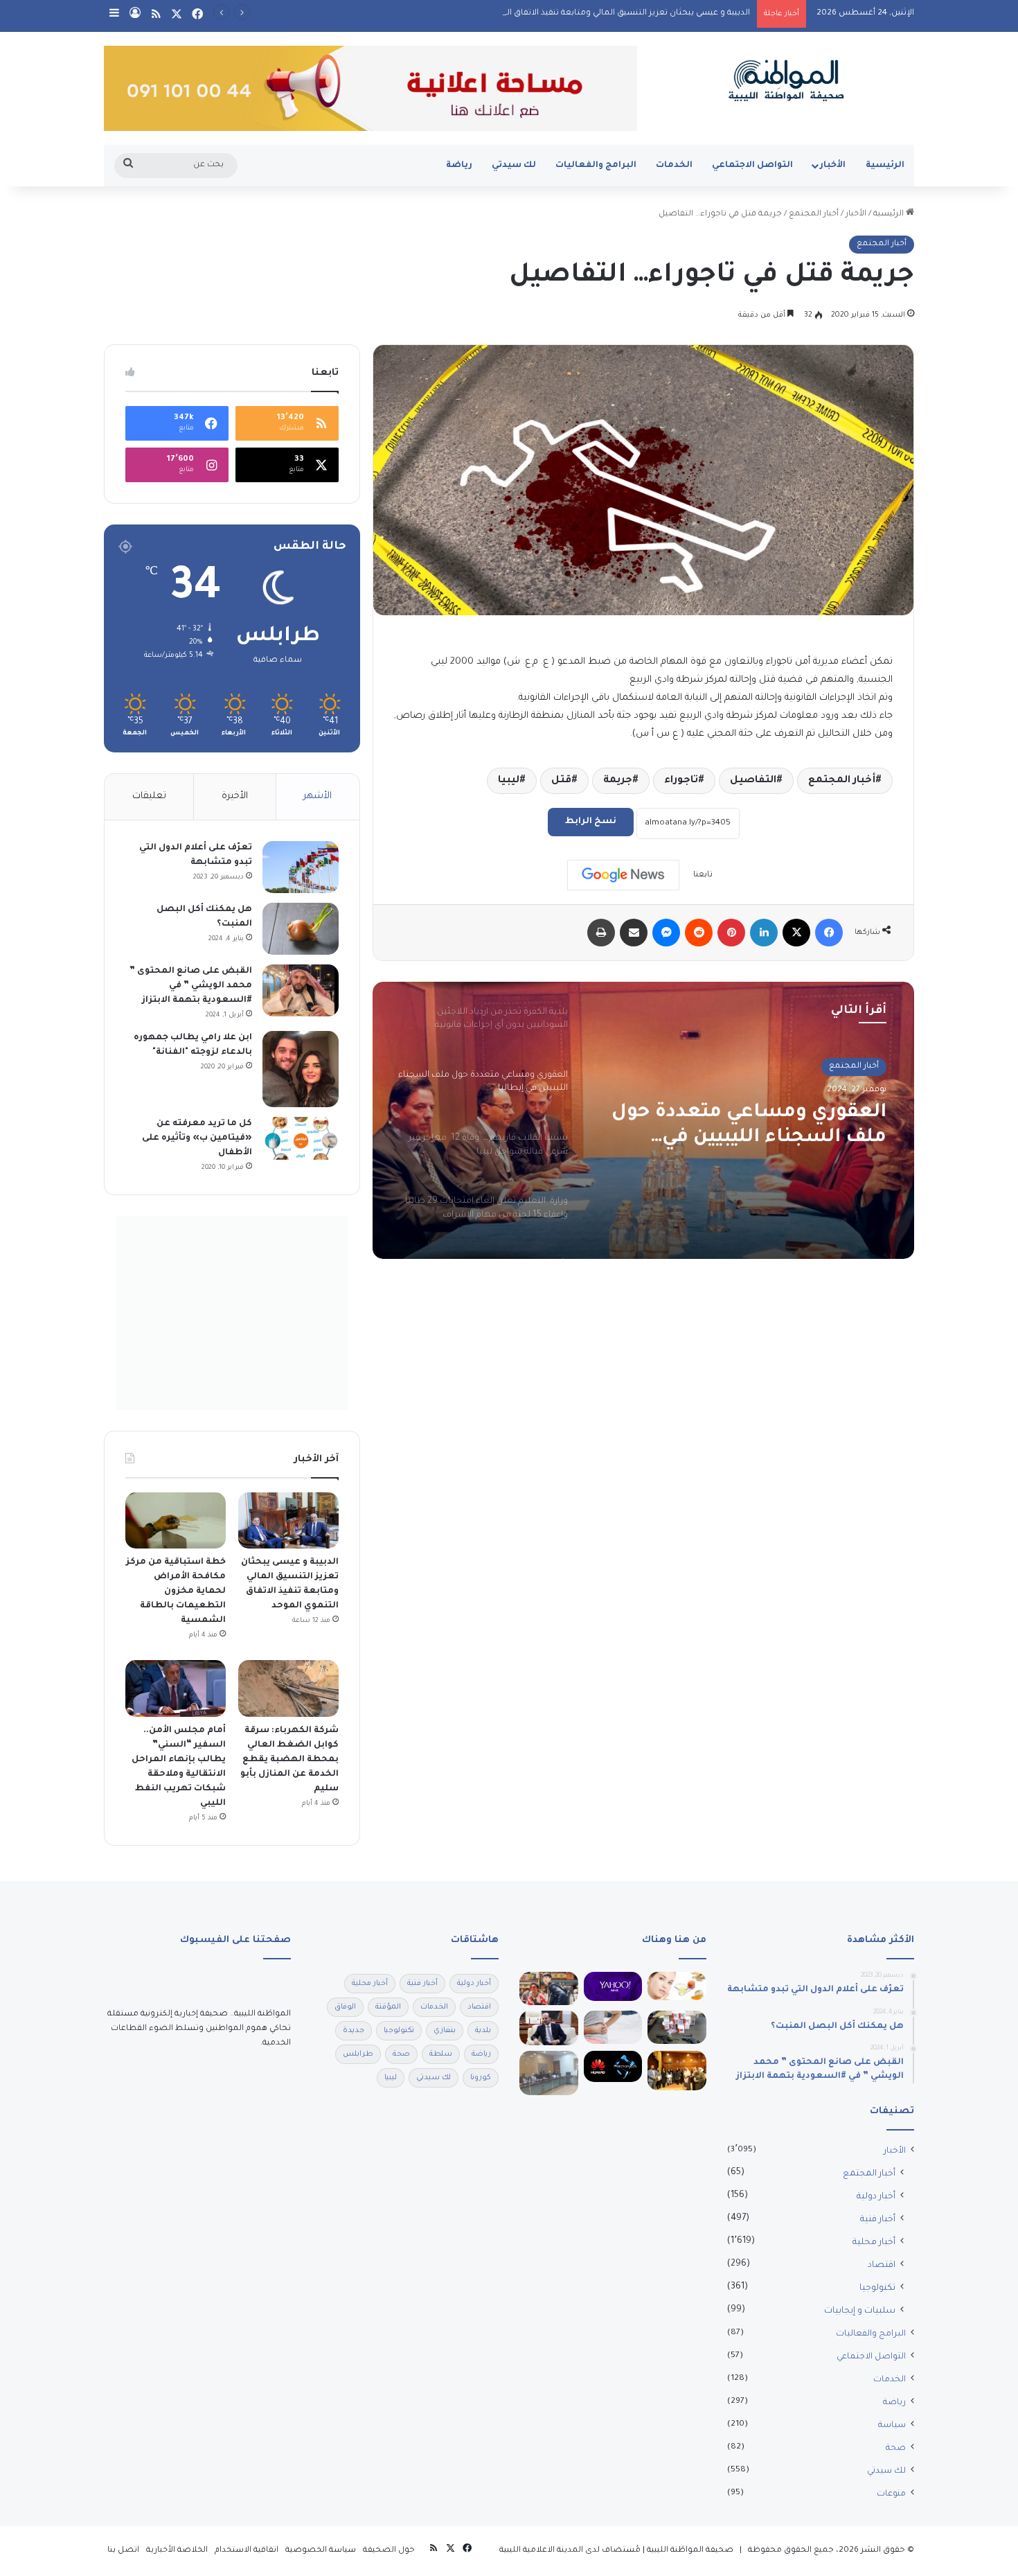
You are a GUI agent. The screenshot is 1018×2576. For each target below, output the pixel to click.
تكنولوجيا (877, 2288)
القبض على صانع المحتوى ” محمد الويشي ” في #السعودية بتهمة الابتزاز (191, 986)
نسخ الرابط (591, 822)
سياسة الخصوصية (321, 2551)
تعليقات (149, 796)
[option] (643, 1120)
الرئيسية (885, 166)
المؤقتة (388, 2007)
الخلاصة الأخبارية (177, 2551)
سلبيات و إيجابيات (860, 2311)
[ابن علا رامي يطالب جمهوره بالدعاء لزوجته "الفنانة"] (301, 1069)
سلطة (441, 2054)
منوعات (891, 2494)
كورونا (481, 2078)
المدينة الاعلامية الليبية (541, 2551)
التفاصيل (753, 781)
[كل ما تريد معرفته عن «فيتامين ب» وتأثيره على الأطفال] (301, 1138)
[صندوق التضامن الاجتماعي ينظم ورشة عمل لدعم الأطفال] (549, 2073)
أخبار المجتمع (814, 214)
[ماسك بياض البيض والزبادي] (677, 1986)
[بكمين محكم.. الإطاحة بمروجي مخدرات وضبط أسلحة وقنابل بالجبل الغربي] (677, 2027)
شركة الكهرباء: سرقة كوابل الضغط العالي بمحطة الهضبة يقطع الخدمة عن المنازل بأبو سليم (289, 1760)
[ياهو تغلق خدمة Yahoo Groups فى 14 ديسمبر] (613, 1986)
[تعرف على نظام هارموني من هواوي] (613, 2066)
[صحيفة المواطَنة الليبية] (786, 80)
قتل (561, 781)
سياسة (892, 2426)
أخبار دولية (876, 2197)
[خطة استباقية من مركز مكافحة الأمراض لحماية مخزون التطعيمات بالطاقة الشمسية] (176, 1521)
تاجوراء (681, 781)
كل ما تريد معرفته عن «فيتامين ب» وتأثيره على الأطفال (197, 1138)
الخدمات (674, 166)
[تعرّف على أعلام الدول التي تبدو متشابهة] (301, 867)
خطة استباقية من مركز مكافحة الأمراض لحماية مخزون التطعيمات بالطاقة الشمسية (176, 1591)
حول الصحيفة (389, 2551)
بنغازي (445, 2031)
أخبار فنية (878, 2220)
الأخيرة (235, 796)
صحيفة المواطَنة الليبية (690, 2551)
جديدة (354, 2031)
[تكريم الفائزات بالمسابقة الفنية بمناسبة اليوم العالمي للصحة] (677, 2070)
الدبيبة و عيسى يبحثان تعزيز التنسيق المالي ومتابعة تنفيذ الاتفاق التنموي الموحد (602, 14)
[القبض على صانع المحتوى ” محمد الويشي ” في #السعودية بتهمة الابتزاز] (301, 990)
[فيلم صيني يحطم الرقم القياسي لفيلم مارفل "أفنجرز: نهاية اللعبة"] (549, 1988)
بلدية (483, 2031)
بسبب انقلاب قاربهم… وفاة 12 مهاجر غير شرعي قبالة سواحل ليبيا (748, 1127)
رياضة (459, 166)
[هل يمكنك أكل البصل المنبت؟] (301, 929)
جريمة (618, 781)
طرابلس (358, 2054)
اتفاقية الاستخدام (247, 2551)
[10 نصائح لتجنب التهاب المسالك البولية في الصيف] (613, 2027)
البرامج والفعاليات (596, 166)
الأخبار (833, 166)
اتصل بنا (123, 2551)
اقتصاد (882, 2266)
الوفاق (345, 2007)
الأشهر (318, 796)
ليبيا (509, 781)
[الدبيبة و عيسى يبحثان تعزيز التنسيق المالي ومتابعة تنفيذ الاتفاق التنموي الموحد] (288, 1521)
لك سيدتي (514, 166)
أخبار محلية (874, 2243)
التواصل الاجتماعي (752, 166)
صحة (896, 2449)
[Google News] (623, 875)
